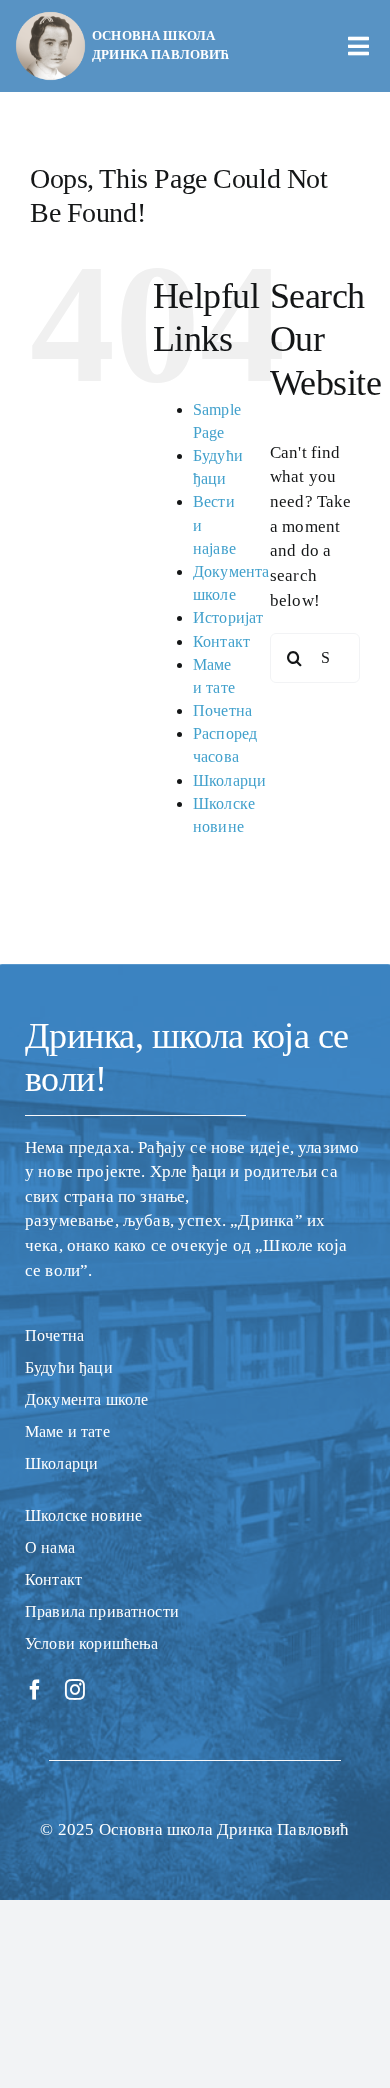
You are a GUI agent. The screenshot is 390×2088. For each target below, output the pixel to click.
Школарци (229, 780)
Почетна (222, 710)
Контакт (221, 641)
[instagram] (75, 1690)
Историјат (228, 617)
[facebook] (35, 1690)
